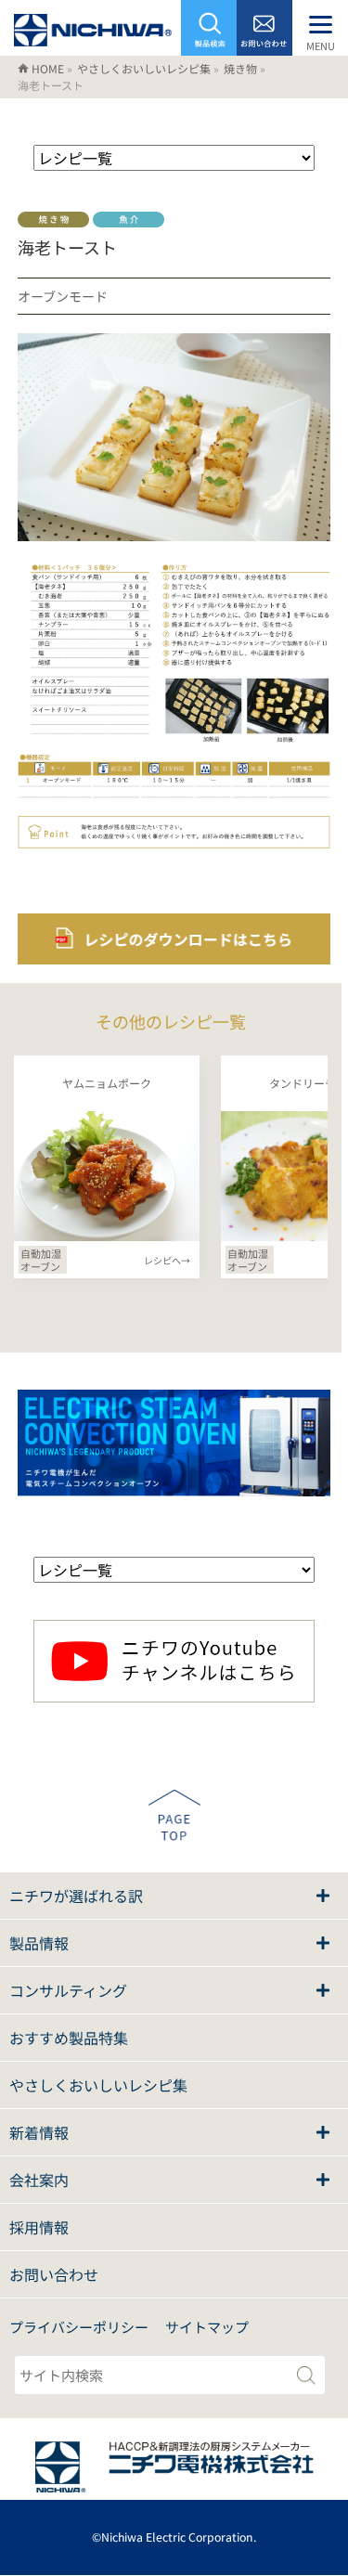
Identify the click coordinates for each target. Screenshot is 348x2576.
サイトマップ (207, 2327)
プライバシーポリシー (79, 2327)
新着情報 (39, 2132)
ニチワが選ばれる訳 (76, 1896)
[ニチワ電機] (93, 35)
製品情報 (39, 1943)
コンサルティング (68, 1990)
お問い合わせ (54, 2274)
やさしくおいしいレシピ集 (98, 2085)
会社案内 (39, 2180)
